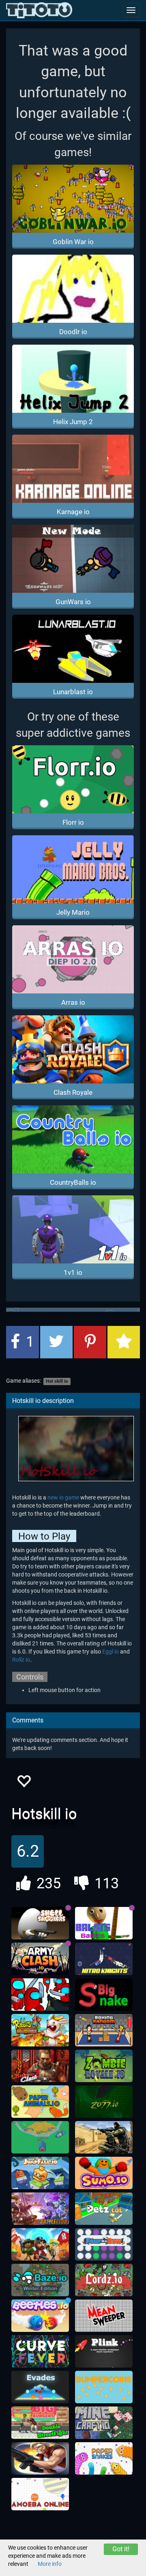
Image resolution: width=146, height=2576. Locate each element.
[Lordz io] (104, 2280)
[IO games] (39, 10)
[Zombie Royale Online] (104, 2066)
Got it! (121, 2549)
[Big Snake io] (104, 1995)
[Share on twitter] (56, 1342)
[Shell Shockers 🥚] (40, 1923)
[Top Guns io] (40, 2244)
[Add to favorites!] (24, 1783)
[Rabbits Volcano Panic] (40, 2030)
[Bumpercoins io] (104, 2387)
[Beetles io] (40, 2316)
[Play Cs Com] (104, 2137)
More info (50, 2564)
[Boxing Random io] (104, 2030)
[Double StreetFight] (40, 2423)
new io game (63, 1497)
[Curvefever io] (40, 2351)
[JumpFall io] (40, 2173)
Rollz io (21, 1660)
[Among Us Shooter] (40, 1995)
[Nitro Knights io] (104, 1959)
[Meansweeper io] (104, 2316)
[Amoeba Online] (40, 2494)
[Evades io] (40, 2387)
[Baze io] (40, 2280)
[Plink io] (104, 2351)
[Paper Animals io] (40, 2102)
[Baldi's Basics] (104, 1923)
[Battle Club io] (40, 2209)
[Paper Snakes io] (104, 2458)
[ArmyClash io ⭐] (40, 1959)
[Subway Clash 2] (40, 2066)
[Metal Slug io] (40, 2458)
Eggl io (111, 1652)
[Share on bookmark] (124, 1342)
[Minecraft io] (104, 2423)
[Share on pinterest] (90, 1342)
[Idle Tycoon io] (40, 2137)
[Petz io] (104, 2209)
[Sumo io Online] (104, 2173)
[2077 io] (104, 2102)
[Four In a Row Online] (104, 2244)
